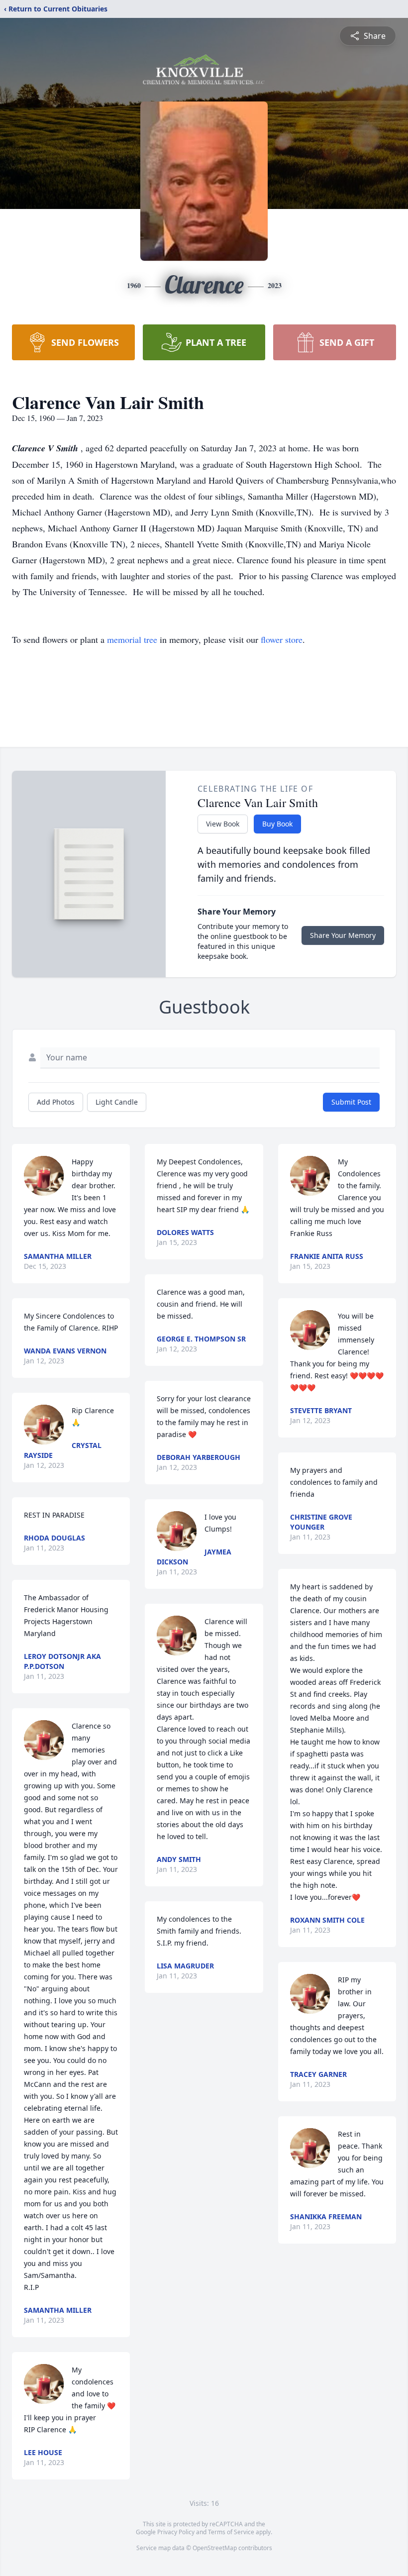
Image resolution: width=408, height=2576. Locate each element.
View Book (223, 824)
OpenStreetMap (215, 2548)
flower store (282, 639)
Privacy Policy (176, 2532)
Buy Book (277, 824)
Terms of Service (231, 2532)
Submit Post (351, 1102)
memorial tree (132, 639)
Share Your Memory (343, 935)
